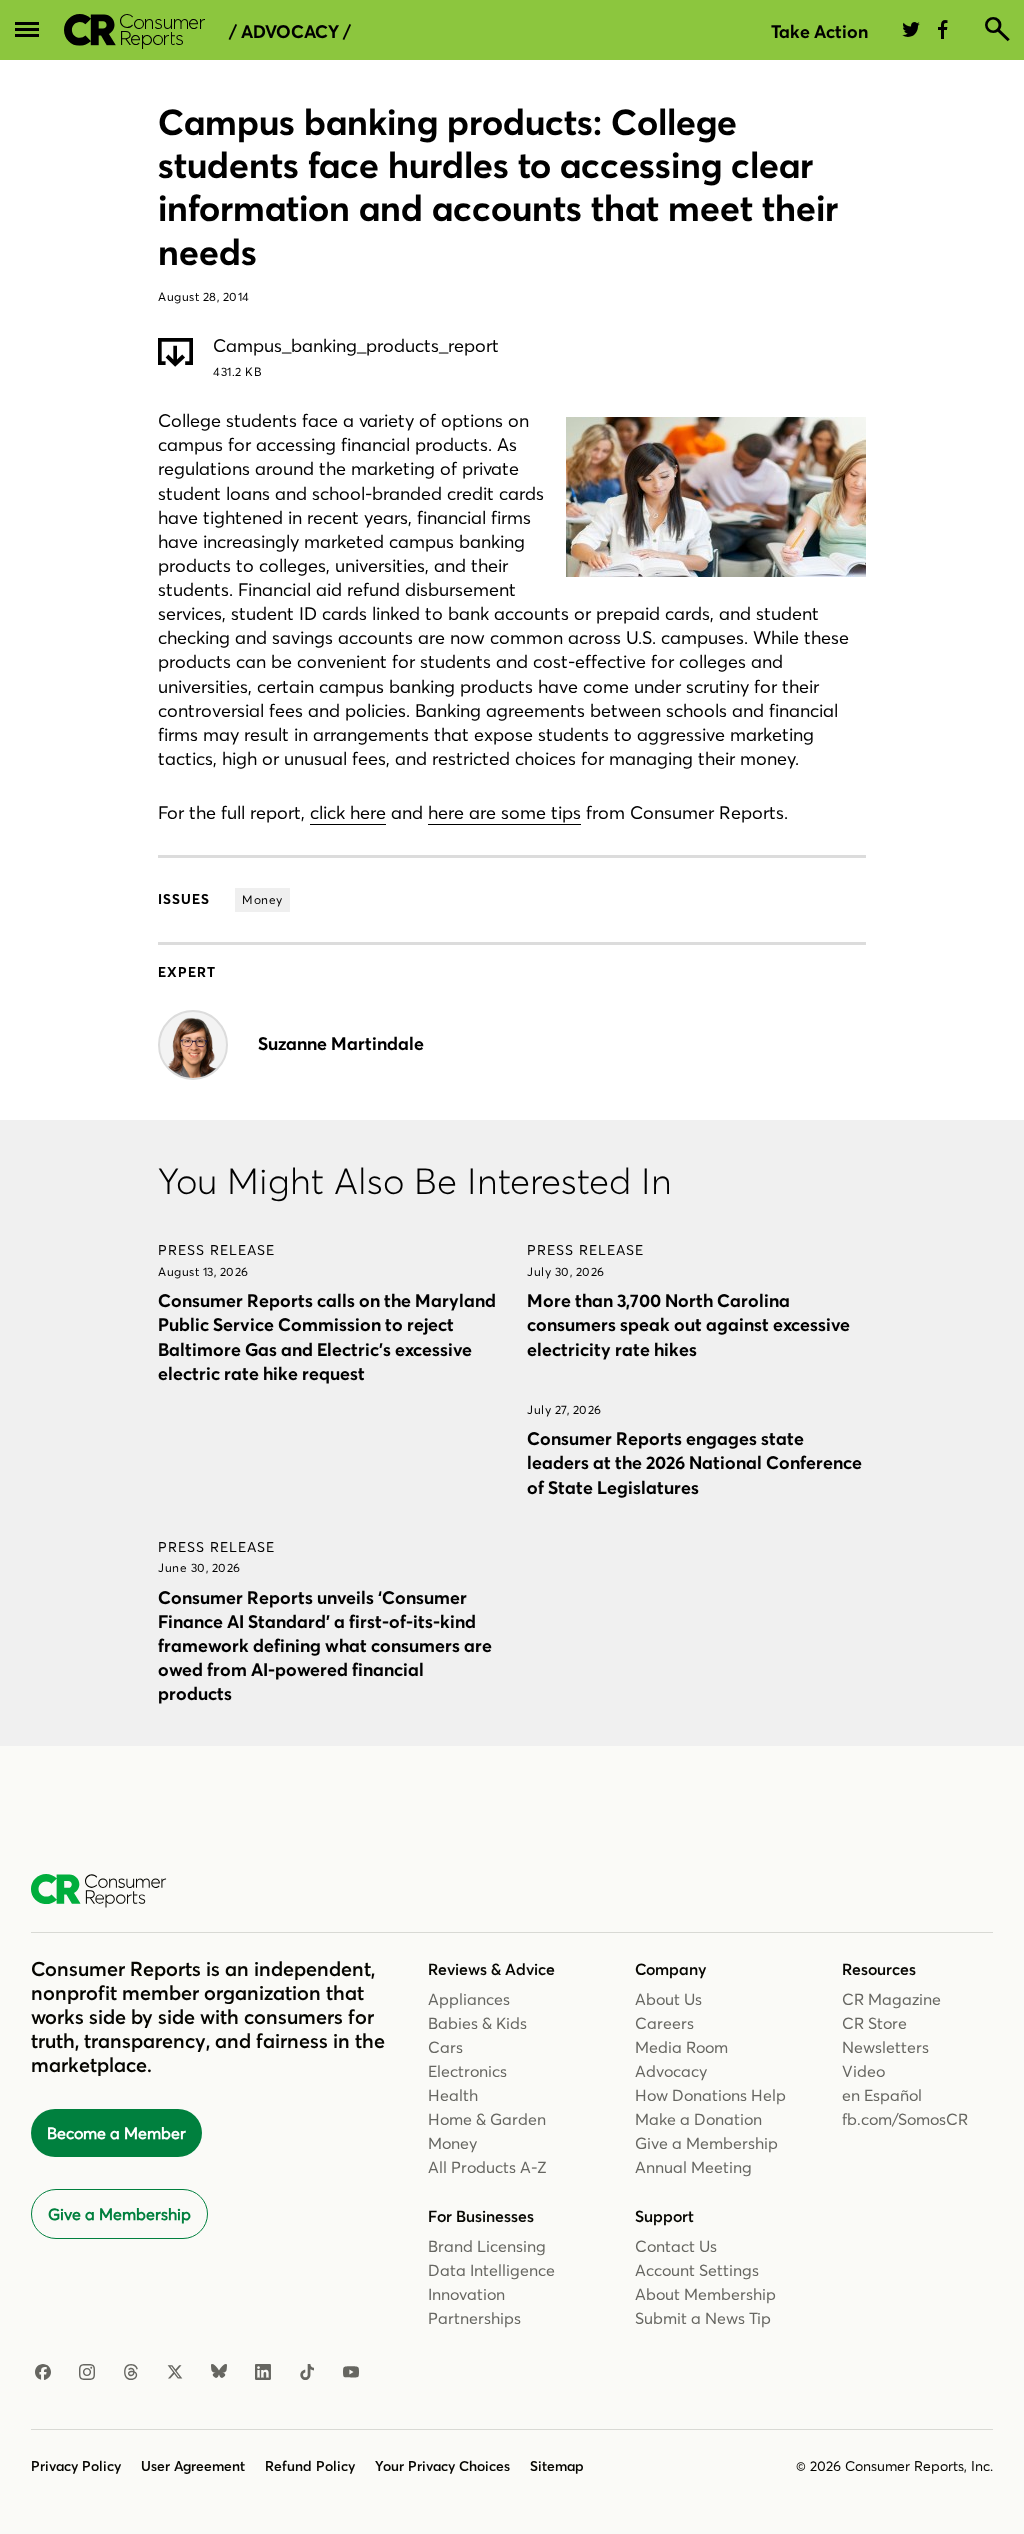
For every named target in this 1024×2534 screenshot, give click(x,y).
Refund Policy (310, 2466)
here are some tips (504, 812)
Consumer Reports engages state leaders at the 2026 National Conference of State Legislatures (694, 1462)
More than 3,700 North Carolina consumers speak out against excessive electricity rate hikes (688, 1324)
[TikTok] (307, 2373)
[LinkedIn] (263, 2373)
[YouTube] (351, 2373)
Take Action (819, 31)
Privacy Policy (76, 2466)
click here (348, 812)
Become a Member (116, 2133)
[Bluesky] (219, 2373)
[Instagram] (87, 2373)
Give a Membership (119, 2214)
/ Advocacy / (290, 32)
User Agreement (193, 2466)
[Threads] (131, 2373)
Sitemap (557, 2466)
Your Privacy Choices (442, 2466)
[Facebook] (43, 2373)
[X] (175, 2373)
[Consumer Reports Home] (108, 1891)
